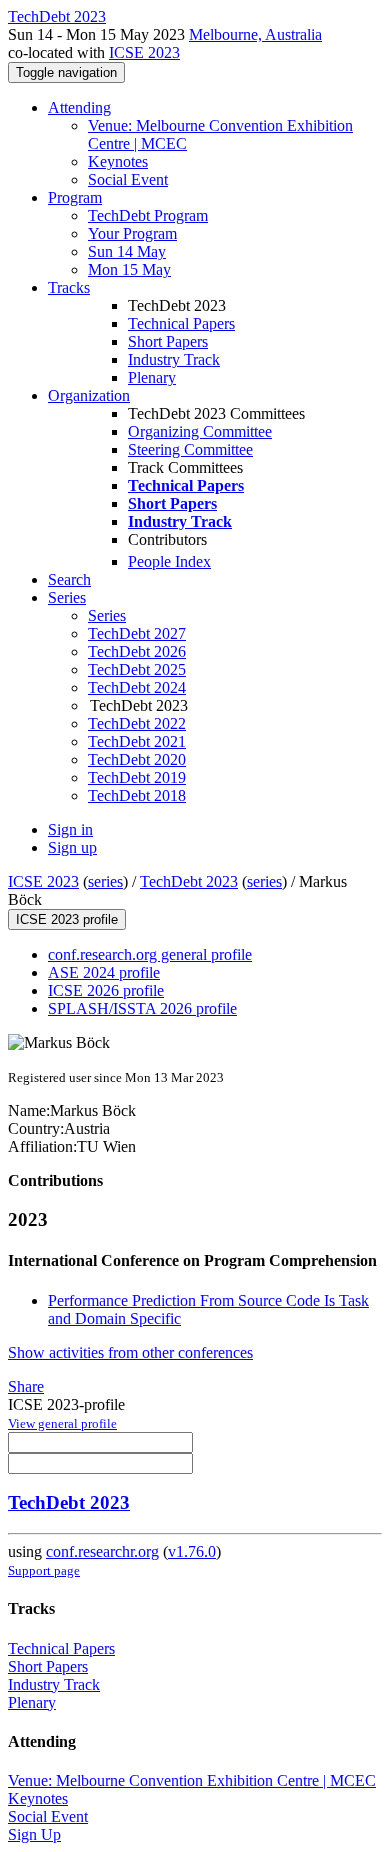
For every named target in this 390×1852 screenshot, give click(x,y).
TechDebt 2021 (137, 741)
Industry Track (174, 359)
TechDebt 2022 (137, 723)
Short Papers (168, 341)
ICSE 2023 (144, 52)
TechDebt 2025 (137, 669)
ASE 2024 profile (104, 972)
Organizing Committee (200, 431)
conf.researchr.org (102, 1551)
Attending (79, 107)
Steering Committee (190, 449)
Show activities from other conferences (130, 1352)
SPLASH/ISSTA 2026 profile (142, 1008)
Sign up (72, 847)
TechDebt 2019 (137, 777)
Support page (44, 1570)
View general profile (62, 1423)
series (105, 881)
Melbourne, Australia (255, 34)
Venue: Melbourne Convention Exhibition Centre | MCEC (192, 1780)
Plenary (152, 377)
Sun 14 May (127, 251)
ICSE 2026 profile (106, 990)
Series (107, 615)
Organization (89, 395)
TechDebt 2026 (137, 651)
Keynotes (118, 161)
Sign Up (34, 1834)
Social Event (128, 179)
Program (75, 197)
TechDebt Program (148, 215)
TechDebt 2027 (137, 633)
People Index (169, 561)
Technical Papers (181, 323)
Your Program (132, 233)
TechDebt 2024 (137, 687)
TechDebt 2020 (137, 759)
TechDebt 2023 (189, 881)
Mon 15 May (129, 269)
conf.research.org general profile (150, 954)
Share (26, 1386)
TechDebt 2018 (137, 795)
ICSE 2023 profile (67, 919)
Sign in (70, 829)
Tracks (69, 287)
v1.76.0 (192, 1551)
